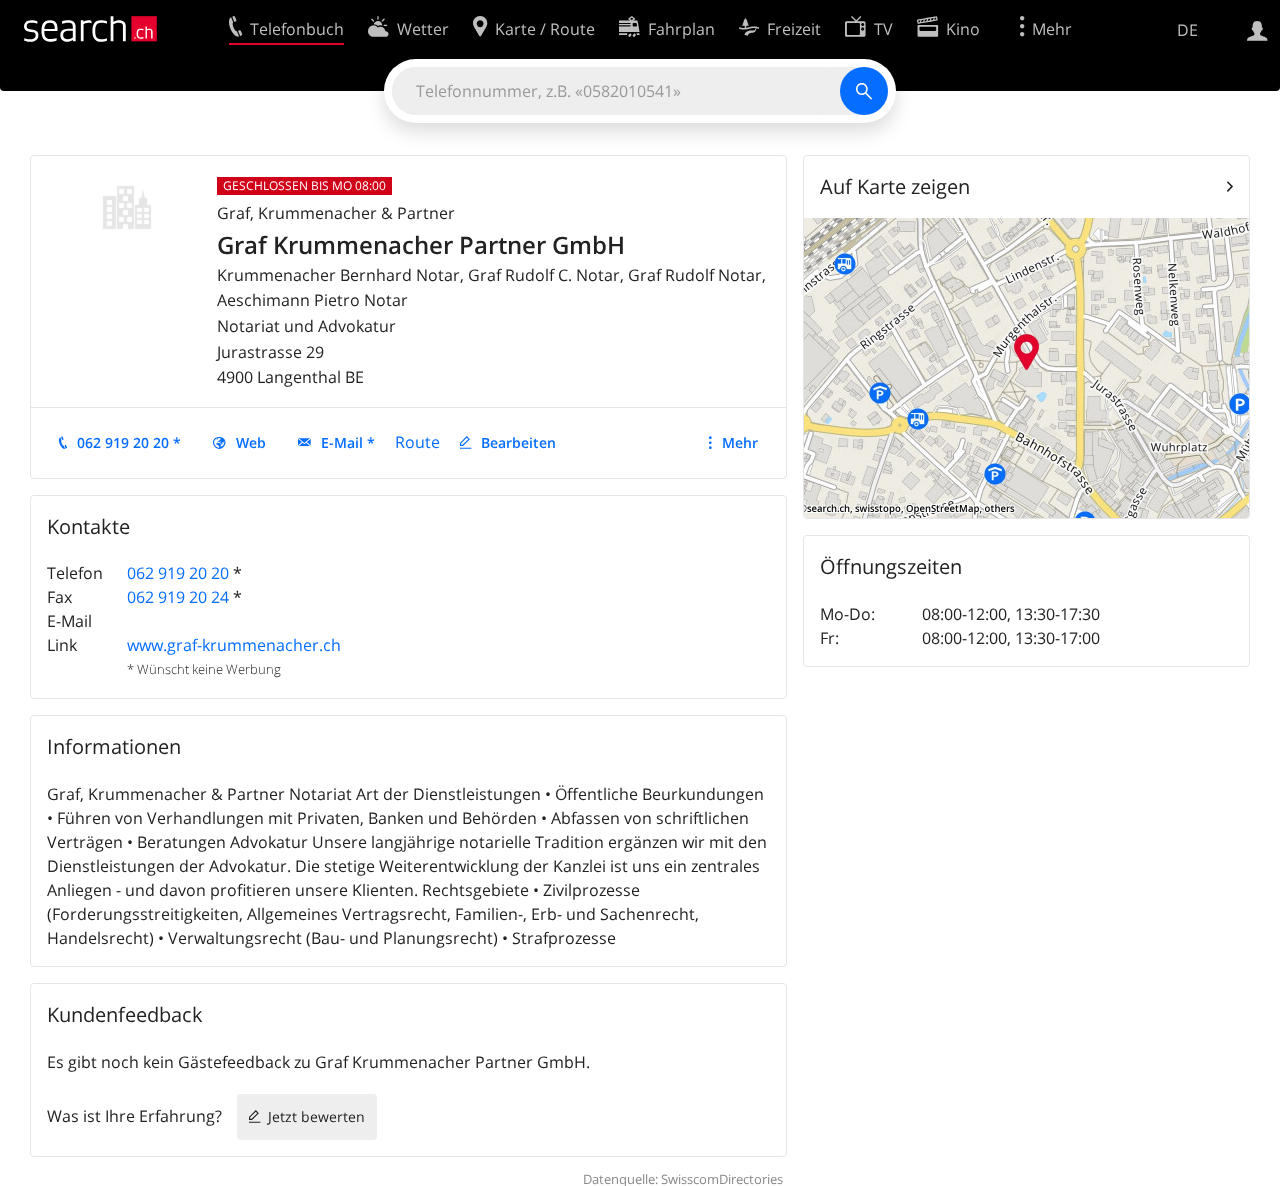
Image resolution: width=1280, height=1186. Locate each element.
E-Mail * (348, 442)
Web (251, 442)
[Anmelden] (1257, 29)
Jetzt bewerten (316, 1116)
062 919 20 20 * (129, 442)
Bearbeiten (518, 442)
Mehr (740, 442)
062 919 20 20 (178, 573)
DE (1187, 30)
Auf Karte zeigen (895, 186)
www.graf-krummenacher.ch (234, 645)
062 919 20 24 (178, 597)
